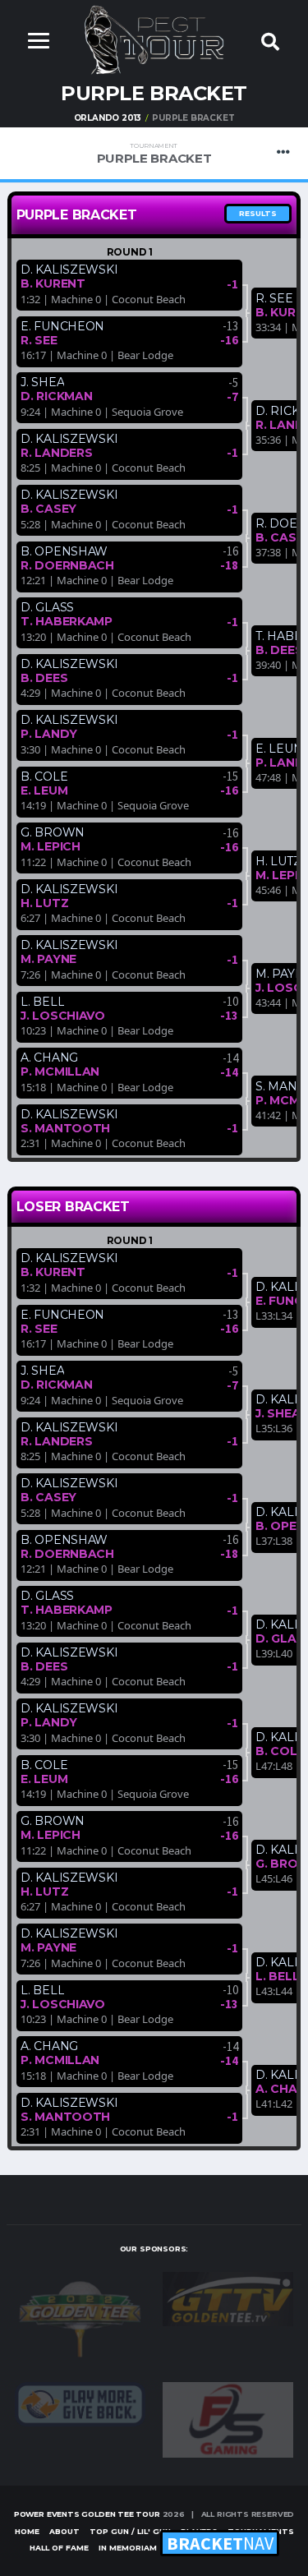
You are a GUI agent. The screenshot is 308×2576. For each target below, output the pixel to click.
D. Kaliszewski (69, 270)
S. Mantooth (65, 1128)
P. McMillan (60, 1071)
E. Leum (44, 790)
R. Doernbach (67, 565)
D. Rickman (56, 396)
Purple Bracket (154, 154)
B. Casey (48, 509)
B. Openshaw (64, 551)
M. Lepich (50, 846)
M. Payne (48, 959)
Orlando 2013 (108, 118)
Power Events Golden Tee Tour (87, 2514)
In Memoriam (128, 2548)
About (64, 2531)
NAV (220, 2543)
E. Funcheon (62, 326)
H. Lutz (44, 903)
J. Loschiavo (63, 1016)
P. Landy (49, 734)
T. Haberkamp (67, 621)
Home (27, 2531)
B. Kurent (53, 283)
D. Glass (47, 607)
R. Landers (56, 453)
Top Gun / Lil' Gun (130, 2531)
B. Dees (44, 678)
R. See (39, 340)
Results (258, 213)
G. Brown (53, 832)
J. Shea (42, 382)
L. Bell (42, 1002)
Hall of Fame (59, 2548)
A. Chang (49, 1058)
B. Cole (44, 776)
